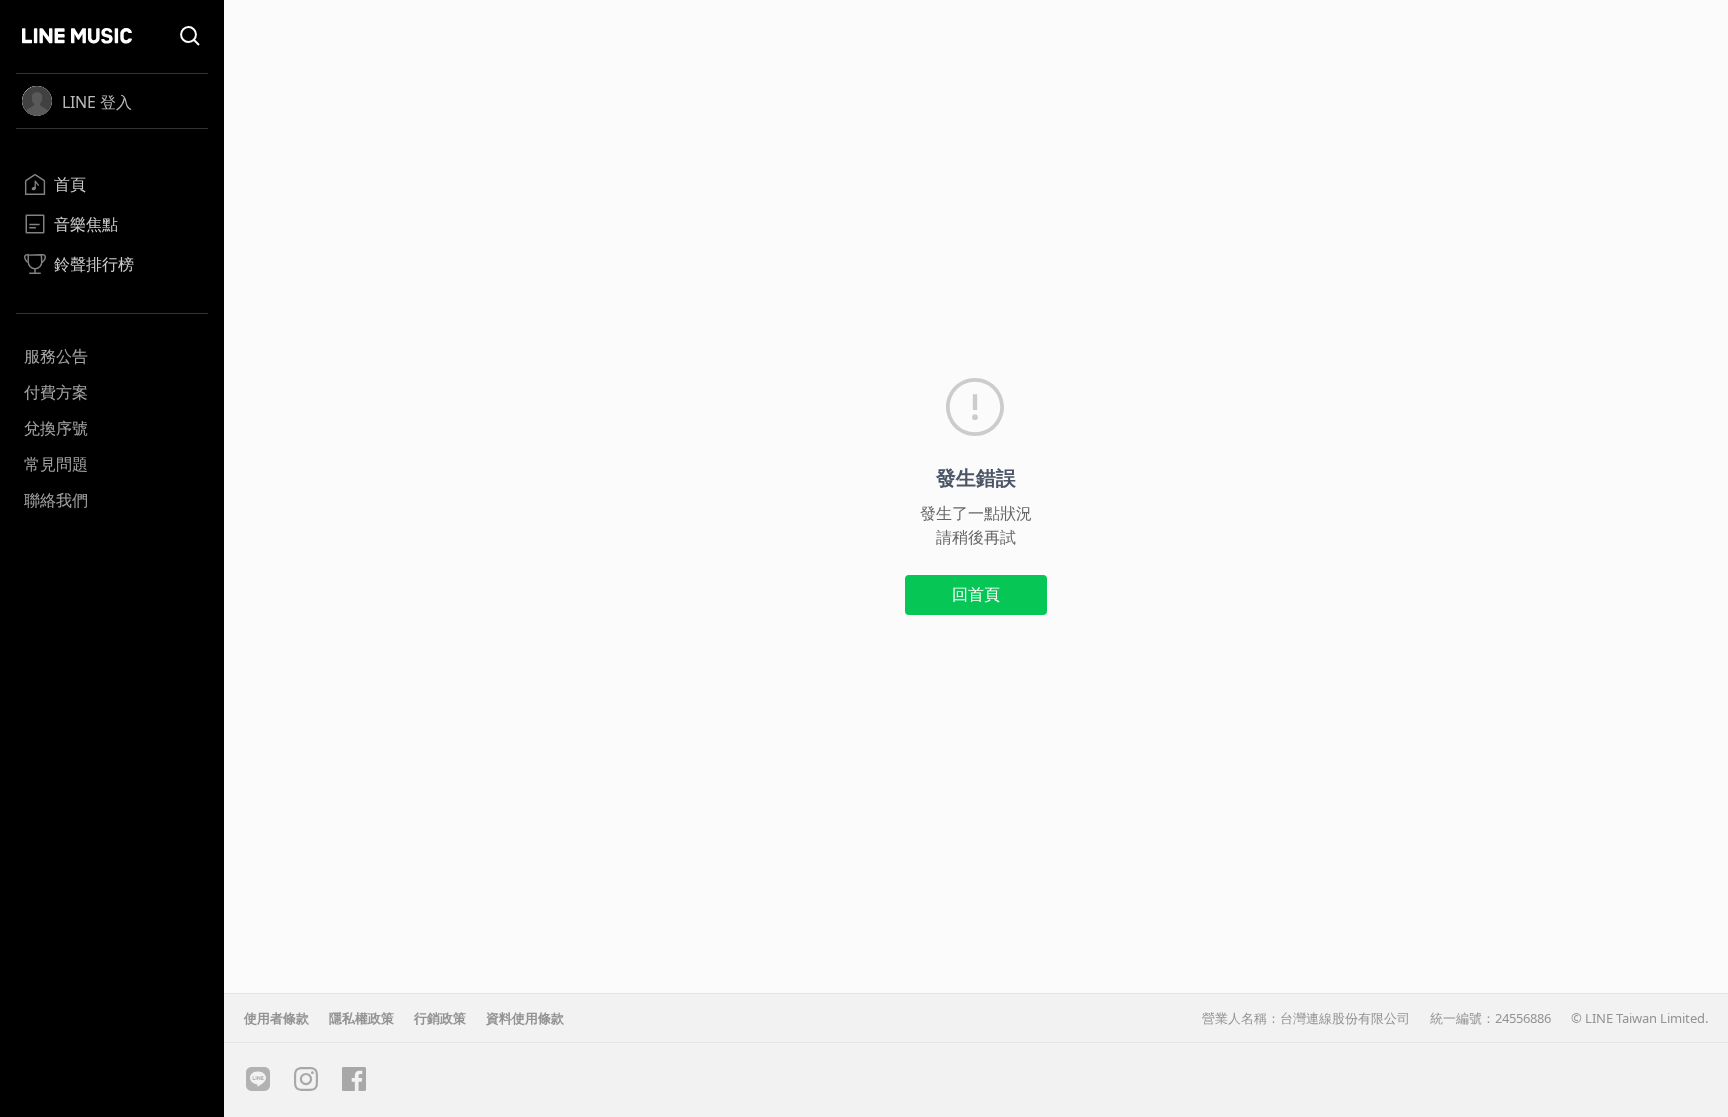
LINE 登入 (97, 102)
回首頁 (976, 594)
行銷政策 (440, 1018)
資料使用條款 (525, 1018)
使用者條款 (276, 1018)
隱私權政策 (361, 1018)
